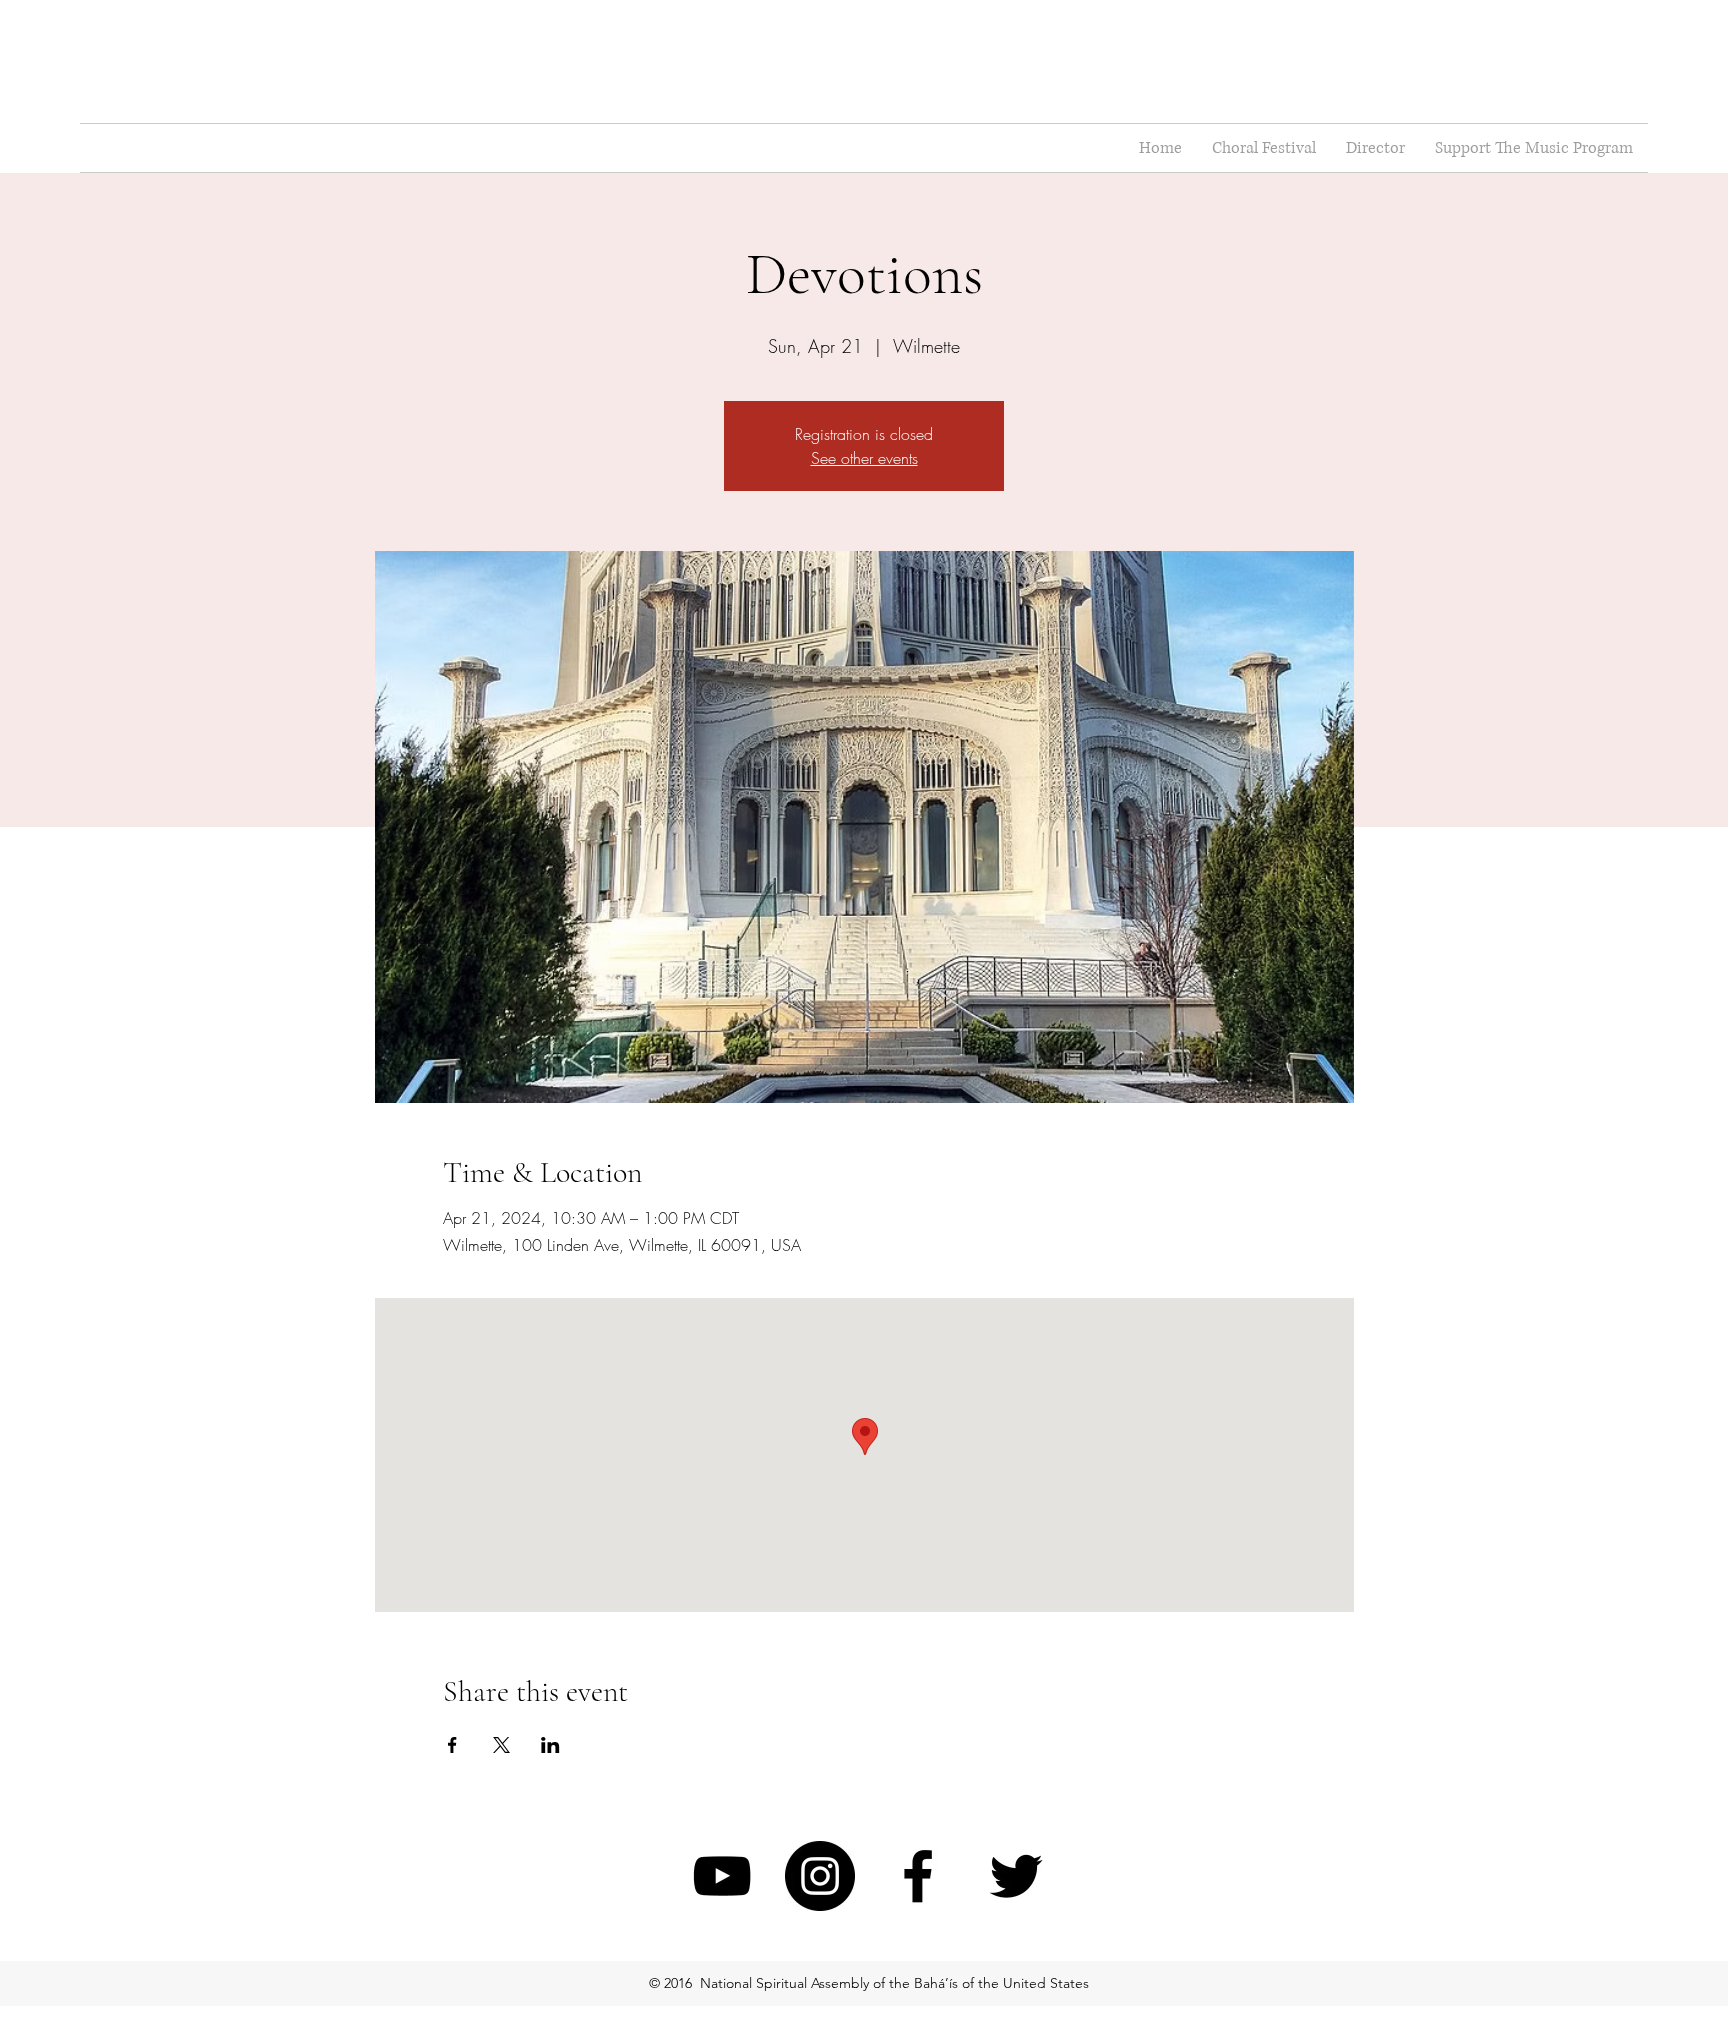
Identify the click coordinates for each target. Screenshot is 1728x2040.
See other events (864, 458)
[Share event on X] (501, 1745)
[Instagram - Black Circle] (820, 1876)
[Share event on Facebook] (452, 1745)
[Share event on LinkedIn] (550, 1745)
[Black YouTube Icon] (722, 1876)
